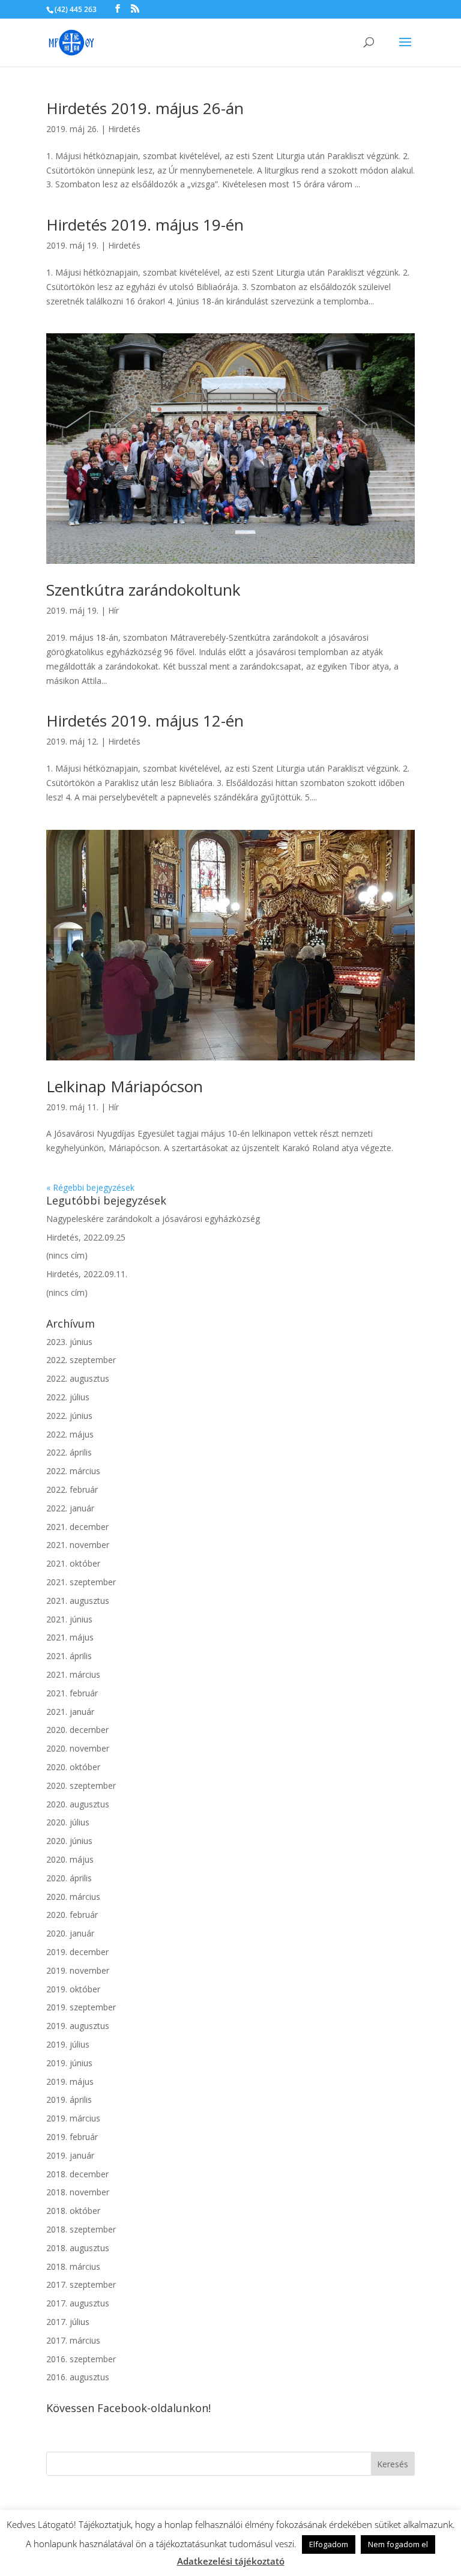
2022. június (69, 1416)
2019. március (73, 2118)
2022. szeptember (81, 1360)
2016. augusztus (78, 2377)
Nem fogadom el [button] (398, 2544)
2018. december (77, 2174)
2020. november (78, 1748)
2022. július (68, 1397)
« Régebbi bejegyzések (90, 1187)
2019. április (69, 2100)
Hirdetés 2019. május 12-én (145, 721)
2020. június (69, 1841)
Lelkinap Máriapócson (125, 1086)
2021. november (78, 1545)
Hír (113, 610)
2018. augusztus (78, 2248)
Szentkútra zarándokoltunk (143, 590)
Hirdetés (124, 129)
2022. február (72, 1489)
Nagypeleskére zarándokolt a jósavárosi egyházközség (153, 1219)
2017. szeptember (81, 2284)
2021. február (72, 1693)
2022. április (69, 1452)
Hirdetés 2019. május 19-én (145, 225)
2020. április (69, 1878)
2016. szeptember (81, 2359)
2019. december (77, 1952)
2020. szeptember (81, 1785)
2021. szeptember (81, 1582)
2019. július (68, 2044)
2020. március (73, 1897)
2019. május (70, 2082)
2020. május (70, 1859)
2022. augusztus (78, 1378)
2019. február (72, 2137)
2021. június (69, 1619)
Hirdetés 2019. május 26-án (145, 108)
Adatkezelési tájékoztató (231, 2561)
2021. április (69, 1656)
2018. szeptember (81, 2229)
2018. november (78, 2192)
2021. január (70, 1712)
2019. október (73, 1989)
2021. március (73, 1674)
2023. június (69, 1342)
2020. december (77, 1730)
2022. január (70, 1508)
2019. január (70, 2155)
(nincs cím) (67, 1255)
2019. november (78, 1970)
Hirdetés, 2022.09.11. (87, 1274)
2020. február (72, 1915)
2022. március (73, 1471)
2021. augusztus (78, 1601)
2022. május (70, 1434)
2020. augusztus (78, 1804)
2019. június (69, 2063)
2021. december (77, 1527)
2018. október (73, 2211)
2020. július (68, 1822)
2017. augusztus (78, 2303)
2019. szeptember (81, 2007)
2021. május (70, 1637)
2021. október (73, 1563)
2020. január (70, 1933)
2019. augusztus (78, 2026)
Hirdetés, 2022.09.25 (86, 1237)
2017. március (73, 2340)
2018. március (73, 2266)
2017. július (68, 2322)
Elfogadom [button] (329, 2544)
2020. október (73, 1767)
